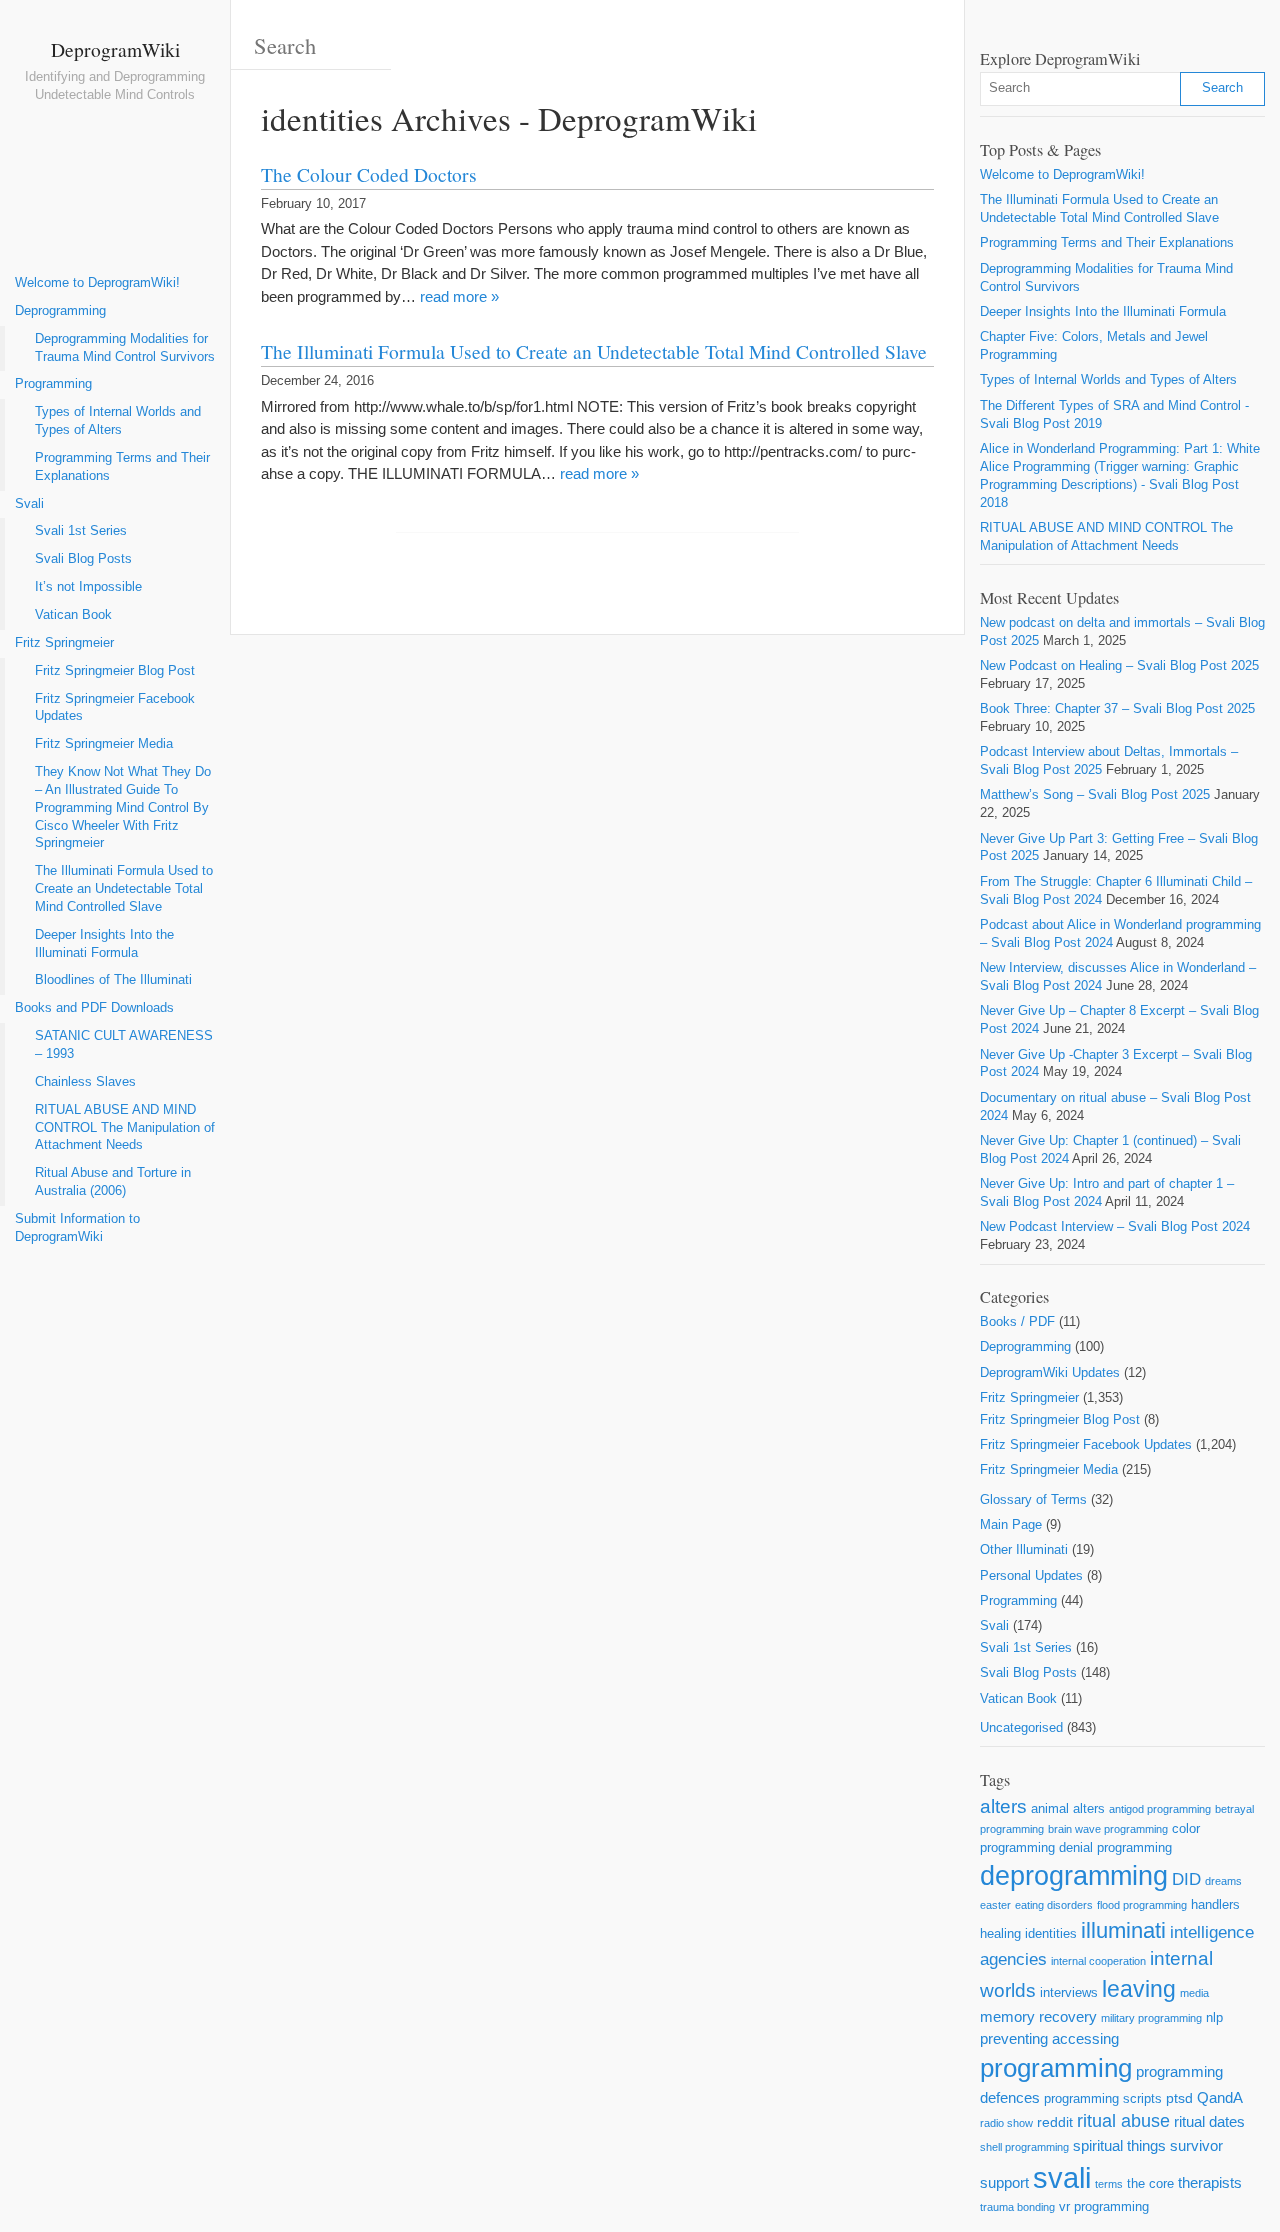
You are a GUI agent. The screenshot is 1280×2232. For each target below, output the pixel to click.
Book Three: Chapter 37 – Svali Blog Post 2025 (1117, 709)
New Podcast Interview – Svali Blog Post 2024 (1115, 1227)
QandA (1220, 2097)
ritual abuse (1123, 2121)
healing (1000, 1933)
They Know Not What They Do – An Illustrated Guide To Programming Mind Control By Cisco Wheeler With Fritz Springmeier (123, 807)
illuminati (1123, 1930)
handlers (1215, 1904)
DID (1186, 1879)
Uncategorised (1021, 1728)
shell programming (1024, 2147)
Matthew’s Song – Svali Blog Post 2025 (1095, 795)
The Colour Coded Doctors (369, 174)
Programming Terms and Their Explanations (122, 467)
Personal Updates (1031, 1576)
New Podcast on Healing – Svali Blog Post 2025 (1119, 666)
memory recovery (1038, 2016)
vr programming (1104, 2206)
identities (1051, 1933)
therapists (1210, 2182)
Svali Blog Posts (83, 559)
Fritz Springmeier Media (104, 744)
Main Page (1011, 1525)
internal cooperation (1098, 1961)
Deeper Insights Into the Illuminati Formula (104, 944)
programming (1056, 2068)
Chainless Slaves (85, 1082)
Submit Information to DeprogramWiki (77, 1228)
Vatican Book (73, 615)
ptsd (1179, 2098)
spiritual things (1119, 2145)
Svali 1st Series (81, 531)
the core (1150, 2183)
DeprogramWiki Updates (1050, 1373)
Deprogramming (60, 311)
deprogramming (1074, 1876)
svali (1062, 2177)
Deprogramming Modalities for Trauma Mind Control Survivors (125, 348)
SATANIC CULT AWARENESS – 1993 (124, 1045)
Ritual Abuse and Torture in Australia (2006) (113, 1182)
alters (1003, 1806)
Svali (29, 504)
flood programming (1142, 1905)
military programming (1151, 2018)
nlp (1214, 2017)
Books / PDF (1017, 1322)
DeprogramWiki (115, 49)
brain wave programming (1108, 1829)
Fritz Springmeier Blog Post (115, 671)
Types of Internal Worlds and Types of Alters (118, 421)
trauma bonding (1017, 2207)
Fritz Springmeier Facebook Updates (115, 708)
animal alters (1068, 1808)
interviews (1069, 1992)
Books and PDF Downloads (94, 1008)
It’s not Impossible (88, 587)
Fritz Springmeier (64, 643)
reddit (1055, 2122)
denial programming (1115, 1847)
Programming (53, 384)
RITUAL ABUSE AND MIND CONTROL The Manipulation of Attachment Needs (125, 1128)
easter (995, 1905)
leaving (1139, 1989)
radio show (1006, 2123)
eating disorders (1054, 1905)
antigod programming (1160, 1809)
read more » (459, 296)
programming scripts (1103, 2098)
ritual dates (1209, 2121)
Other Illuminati (1024, 1550)
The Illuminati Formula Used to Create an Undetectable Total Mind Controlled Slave (124, 889)
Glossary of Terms (1033, 1500)
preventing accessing (1049, 2038)
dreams (1223, 1881)
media (1194, 1993)
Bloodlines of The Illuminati (113, 980)
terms (1109, 2184)
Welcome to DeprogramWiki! (97, 283)
